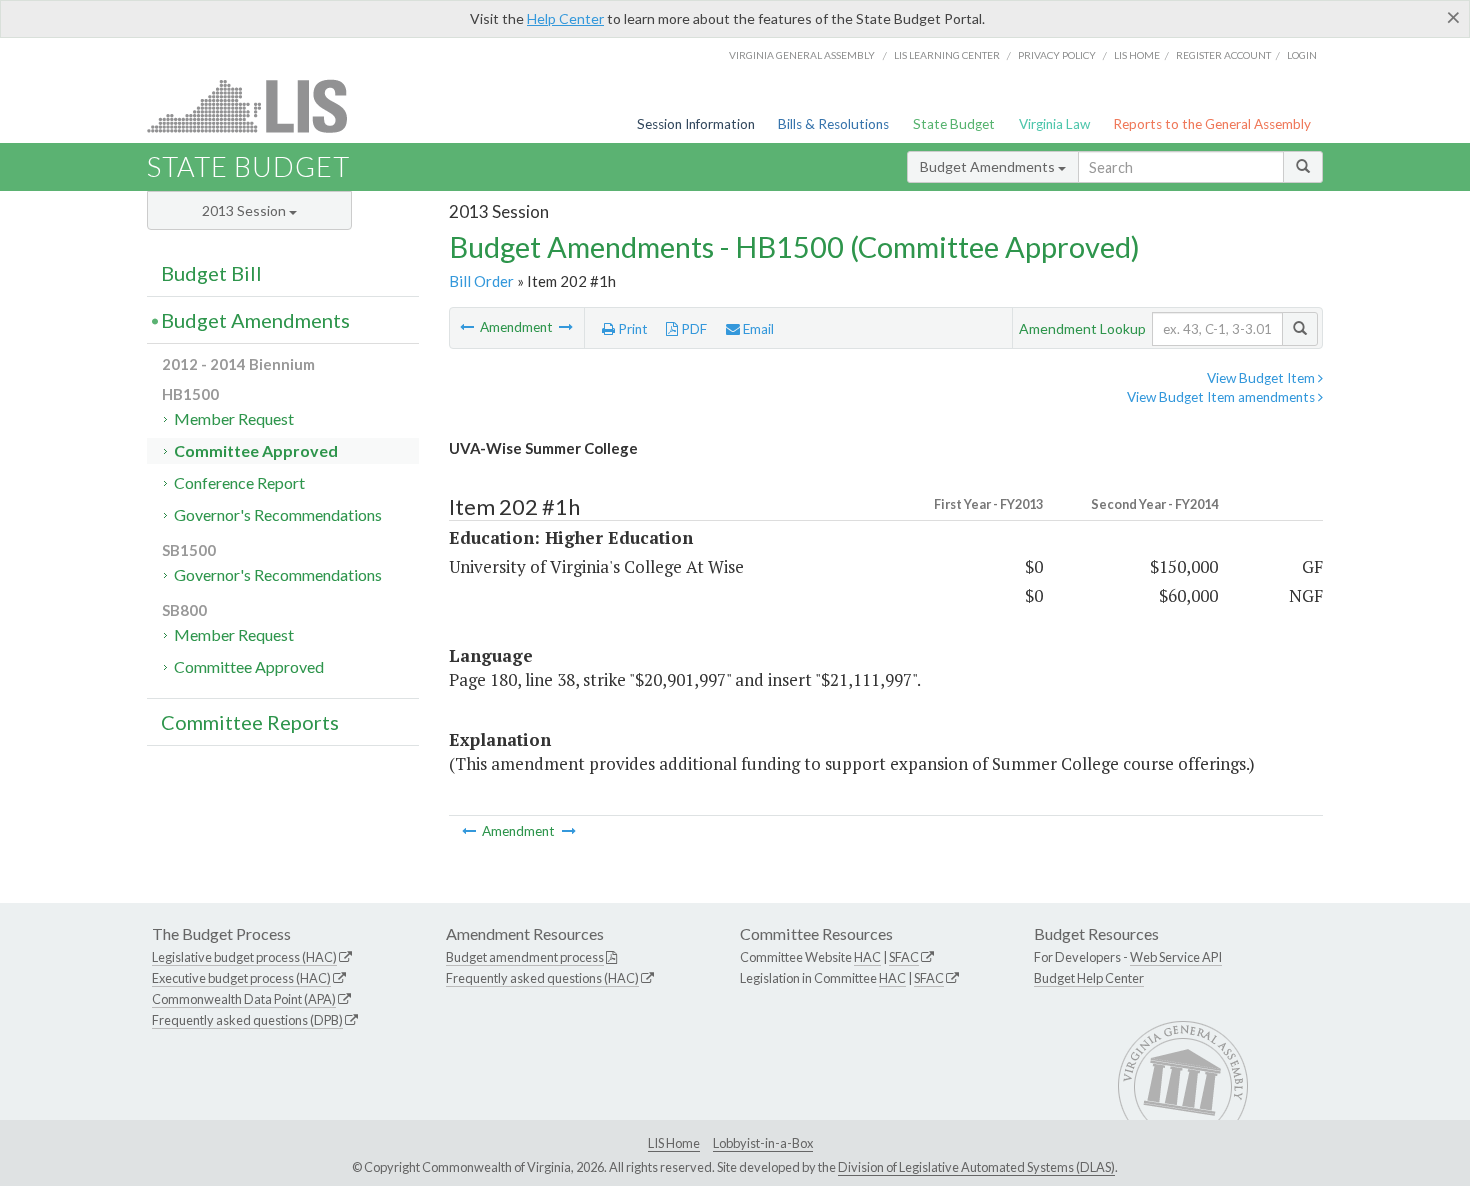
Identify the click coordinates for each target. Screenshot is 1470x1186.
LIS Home (674, 1143)
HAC (867, 957)
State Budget (954, 124)
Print (631, 329)
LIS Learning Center (947, 55)
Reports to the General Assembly (1212, 124)
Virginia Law (1054, 124)
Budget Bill (211, 273)
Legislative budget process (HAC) (244, 957)
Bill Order (481, 281)
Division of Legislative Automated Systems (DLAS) (976, 1167)
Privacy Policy (1057, 55)
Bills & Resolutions (833, 124)
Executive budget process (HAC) (241, 978)
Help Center (565, 18)
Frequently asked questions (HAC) (542, 978)
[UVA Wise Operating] (566, 327)
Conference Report (239, 482)
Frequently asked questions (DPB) (247, 1020)
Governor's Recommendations (278, 514)
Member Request (234, 418)
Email (757, 329)
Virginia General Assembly (802, 55)
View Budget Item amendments (1222, 397)
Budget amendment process (525, 957)
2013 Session (245, 210)
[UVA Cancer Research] (468, 327)
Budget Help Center (1089, 978)
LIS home (1137, 55)
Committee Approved (256, 450)
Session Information (696, 124)
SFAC (904, 957)
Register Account (1223, 55)
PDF (692, 329)
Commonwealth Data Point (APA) (244, 999)
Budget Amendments (989, 166)
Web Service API (1176, 957)
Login (1302, 55)
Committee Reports (250, 722)
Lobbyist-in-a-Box (763, 1143)
